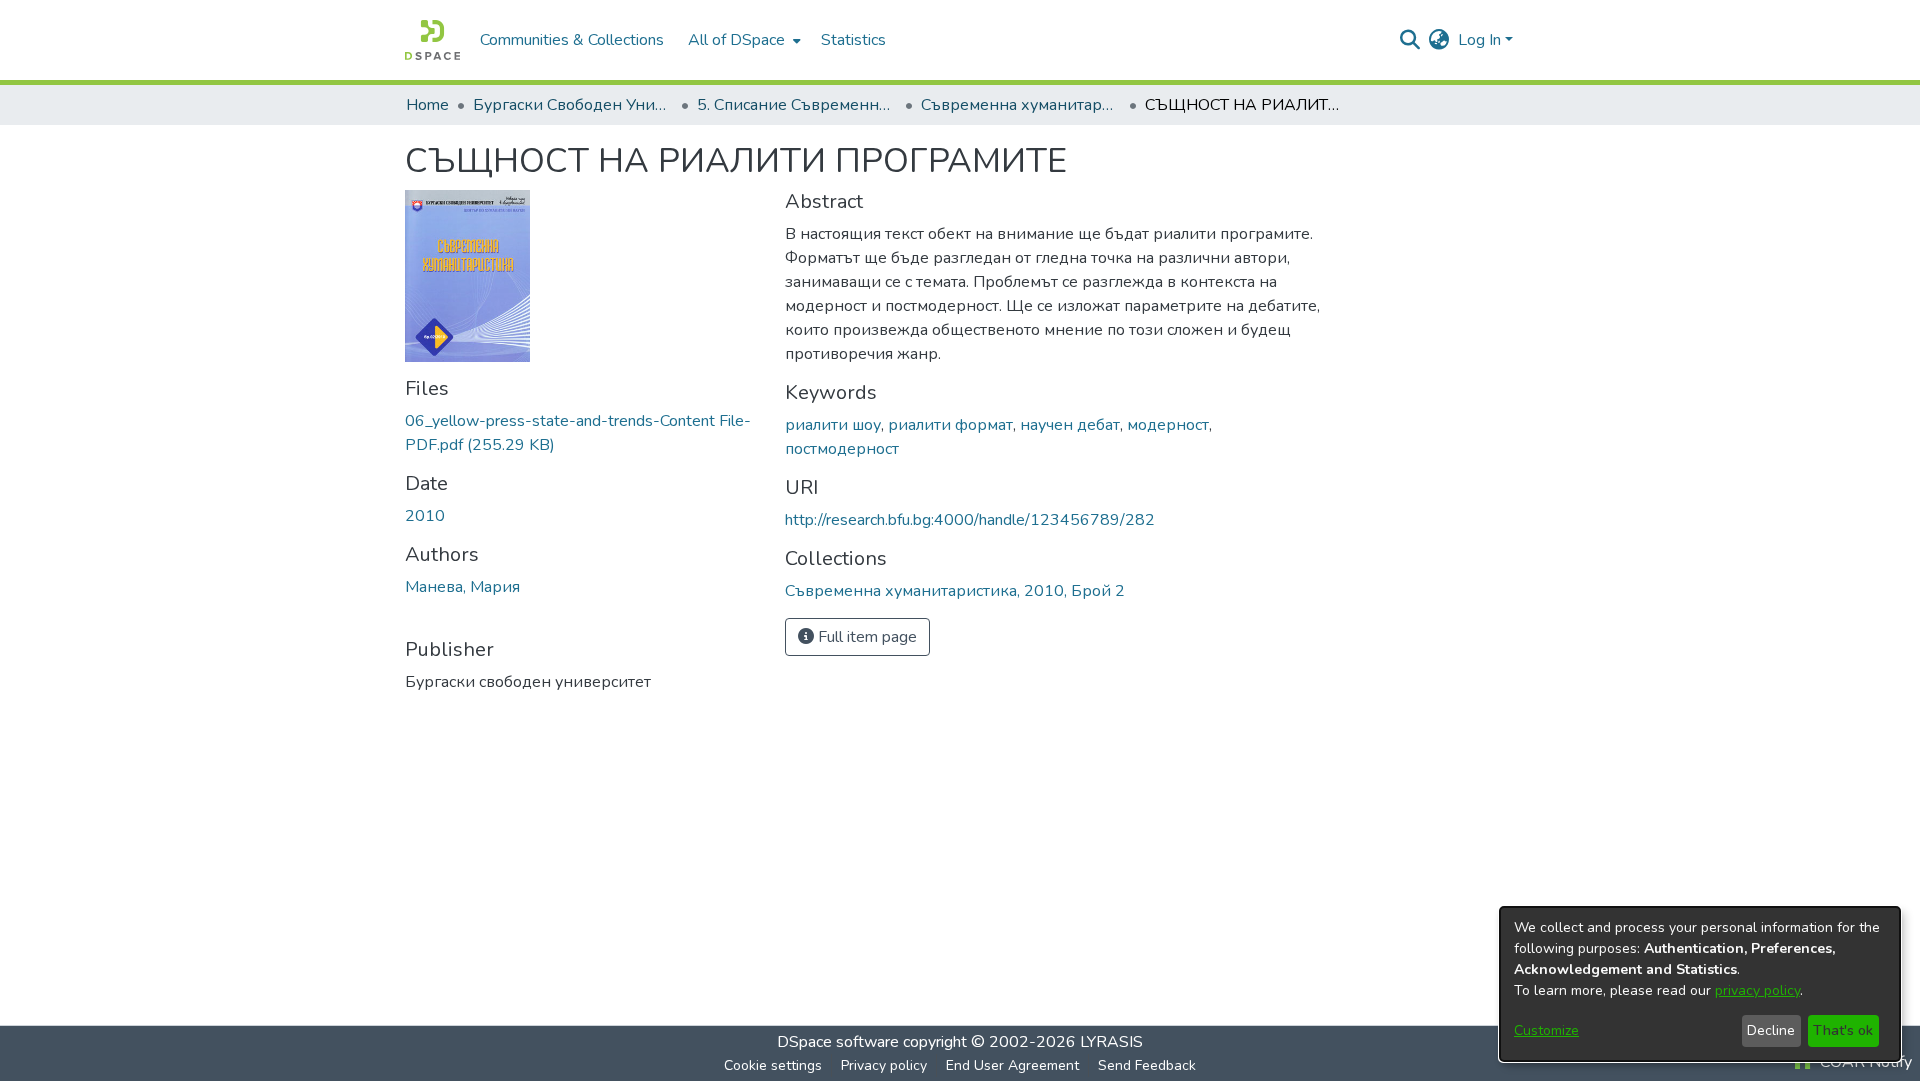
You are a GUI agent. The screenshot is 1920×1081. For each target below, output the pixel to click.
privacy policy (1757, 990)
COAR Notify (1864, 1062)
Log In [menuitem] (1479, 40)
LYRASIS (1111, 1042)
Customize (1546, 1030)
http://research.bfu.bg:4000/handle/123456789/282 (970, 520)
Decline (1771, 1030)
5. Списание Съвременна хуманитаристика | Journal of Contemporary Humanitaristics (797, 105)
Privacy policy (884, 1065)
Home (427, 105)
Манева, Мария (462, 587)
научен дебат (1070, 425)
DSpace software (838, 1042)
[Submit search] (1410, 40)
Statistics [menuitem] (853, 40)
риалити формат (950, 425)
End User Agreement (1012, 1065)
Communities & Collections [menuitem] (572, 40)
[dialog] (1700, 984)
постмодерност (842, 449)
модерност (1168, 425)
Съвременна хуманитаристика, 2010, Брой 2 (1021, 105)
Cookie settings (773, 1065)
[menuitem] (742, 40)
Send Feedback (1147, 1065)
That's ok (1843, 1030)
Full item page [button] (865, 637)
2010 (425, 516)
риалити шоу (833, 425)
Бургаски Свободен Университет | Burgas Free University (573, 105)
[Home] (432, 40)
